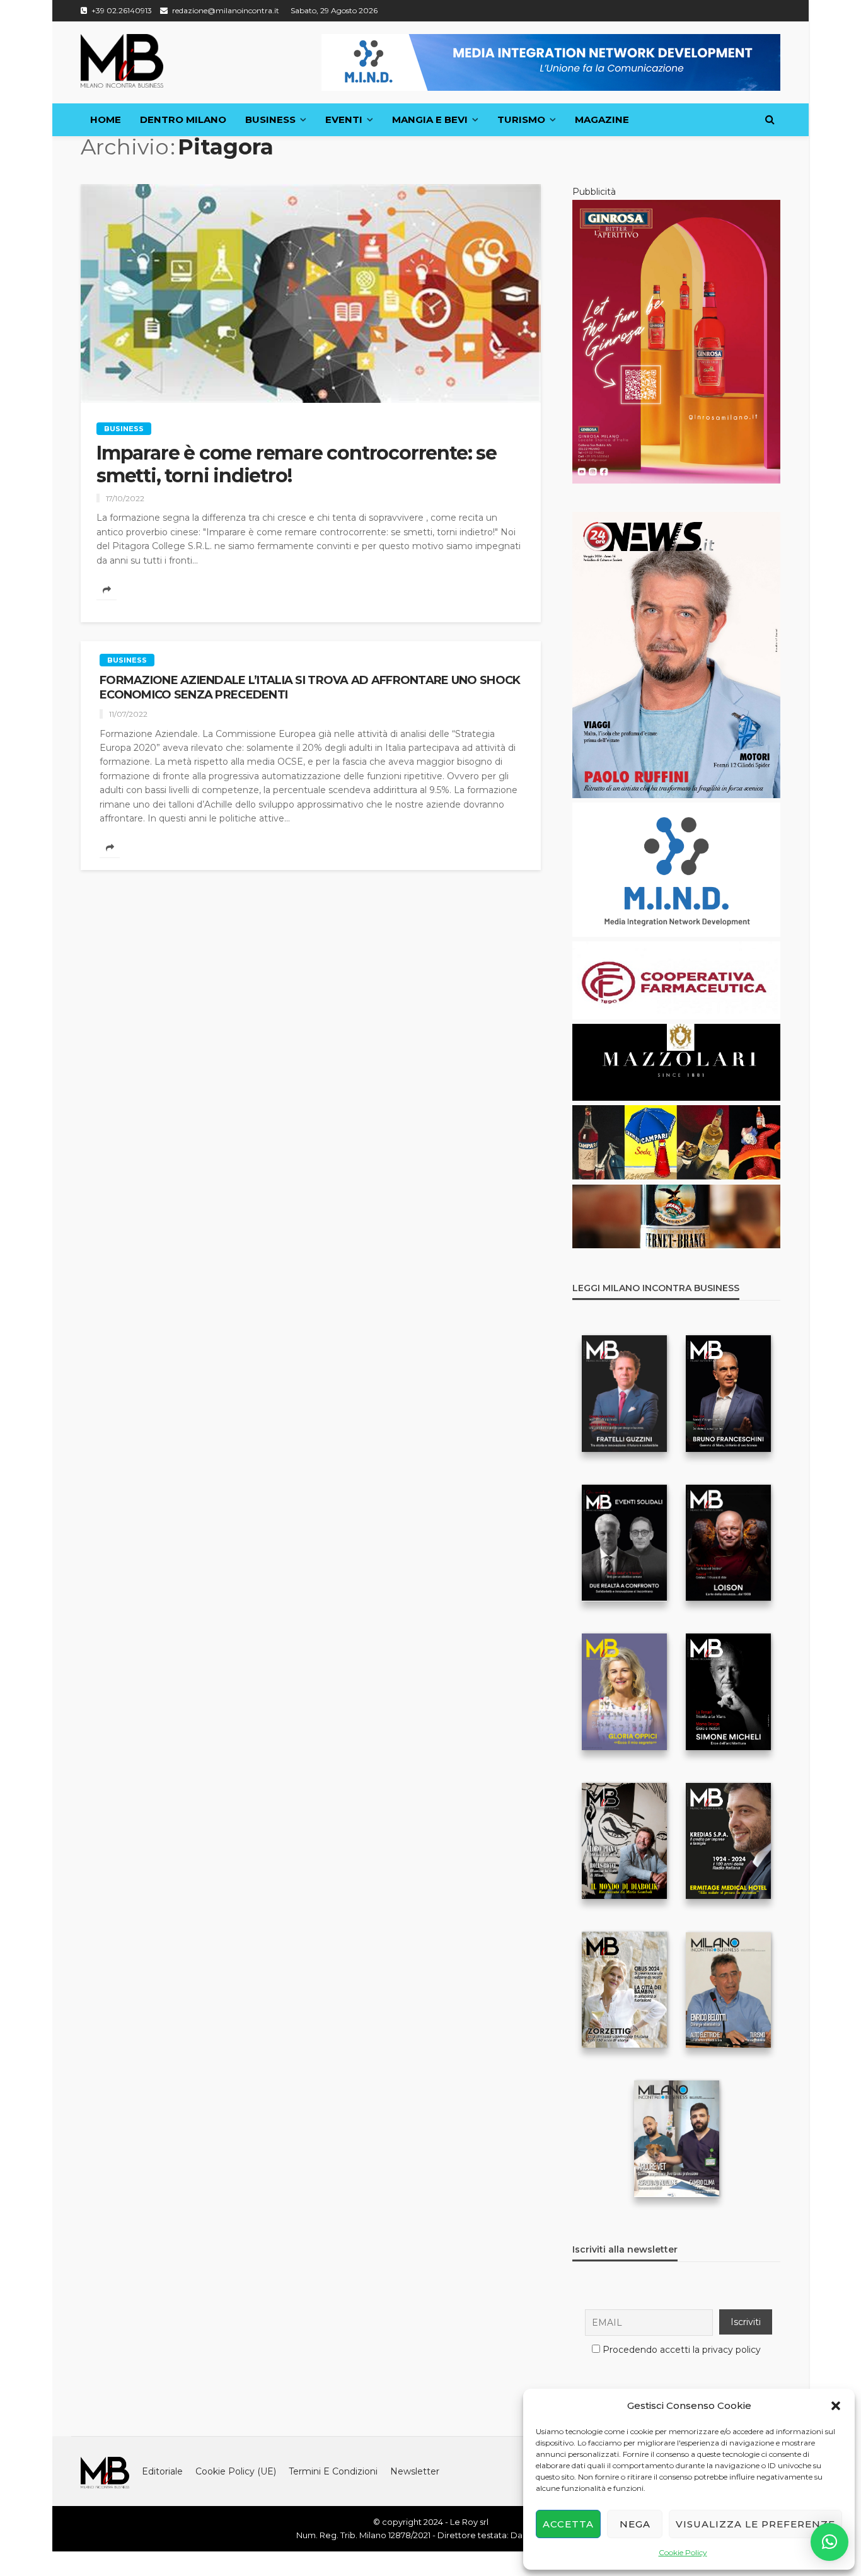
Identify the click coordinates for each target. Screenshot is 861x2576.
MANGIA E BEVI (430, 119)
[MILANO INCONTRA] (105, 2471)
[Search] (770, 120)
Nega (635, 2524)
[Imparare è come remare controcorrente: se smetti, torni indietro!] (311, 293)
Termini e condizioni (333, 2471)
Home (106, 119)
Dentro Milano (183, 119)
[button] (836, 2406)
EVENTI (344, 119)
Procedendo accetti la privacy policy (682, 2350)
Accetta (568, 2524)
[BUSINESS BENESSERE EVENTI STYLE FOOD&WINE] (122, 61)
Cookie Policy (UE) (236, 2471)
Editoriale (162, 2471)
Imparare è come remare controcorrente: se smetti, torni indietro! (297, 465)
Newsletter (415, 2471)
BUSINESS (270, 119)
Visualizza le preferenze (755, 2524)
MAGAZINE (602, 119)
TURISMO (521, 119)
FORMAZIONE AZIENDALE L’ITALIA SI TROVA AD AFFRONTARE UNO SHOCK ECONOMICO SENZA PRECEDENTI (310, 688)
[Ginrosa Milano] (676, 341)
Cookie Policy (683, 2552)
